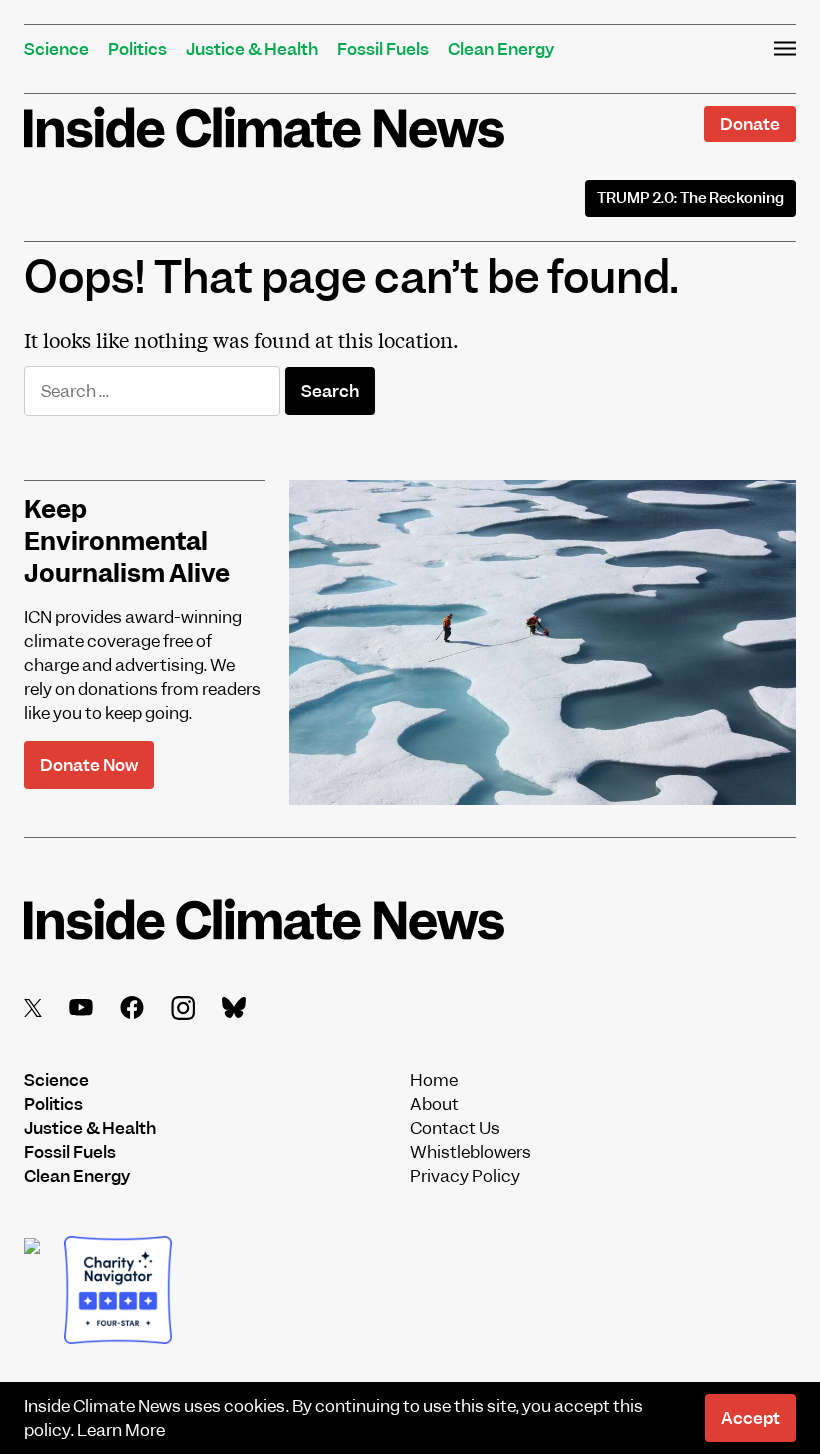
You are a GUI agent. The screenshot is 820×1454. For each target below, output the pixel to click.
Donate (750, 124)
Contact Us (455, 1128)
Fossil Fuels (383, 49)
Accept (750, 1418)
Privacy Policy (465, 1176)
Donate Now (89, 765)
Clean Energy (501, 49)
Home (434, 1080)
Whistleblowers (470, 1152)
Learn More (121, 1430)
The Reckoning (690, 198)
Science (56, 49)
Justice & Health (252, 49)
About (434, 1104)
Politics (137, 49)
